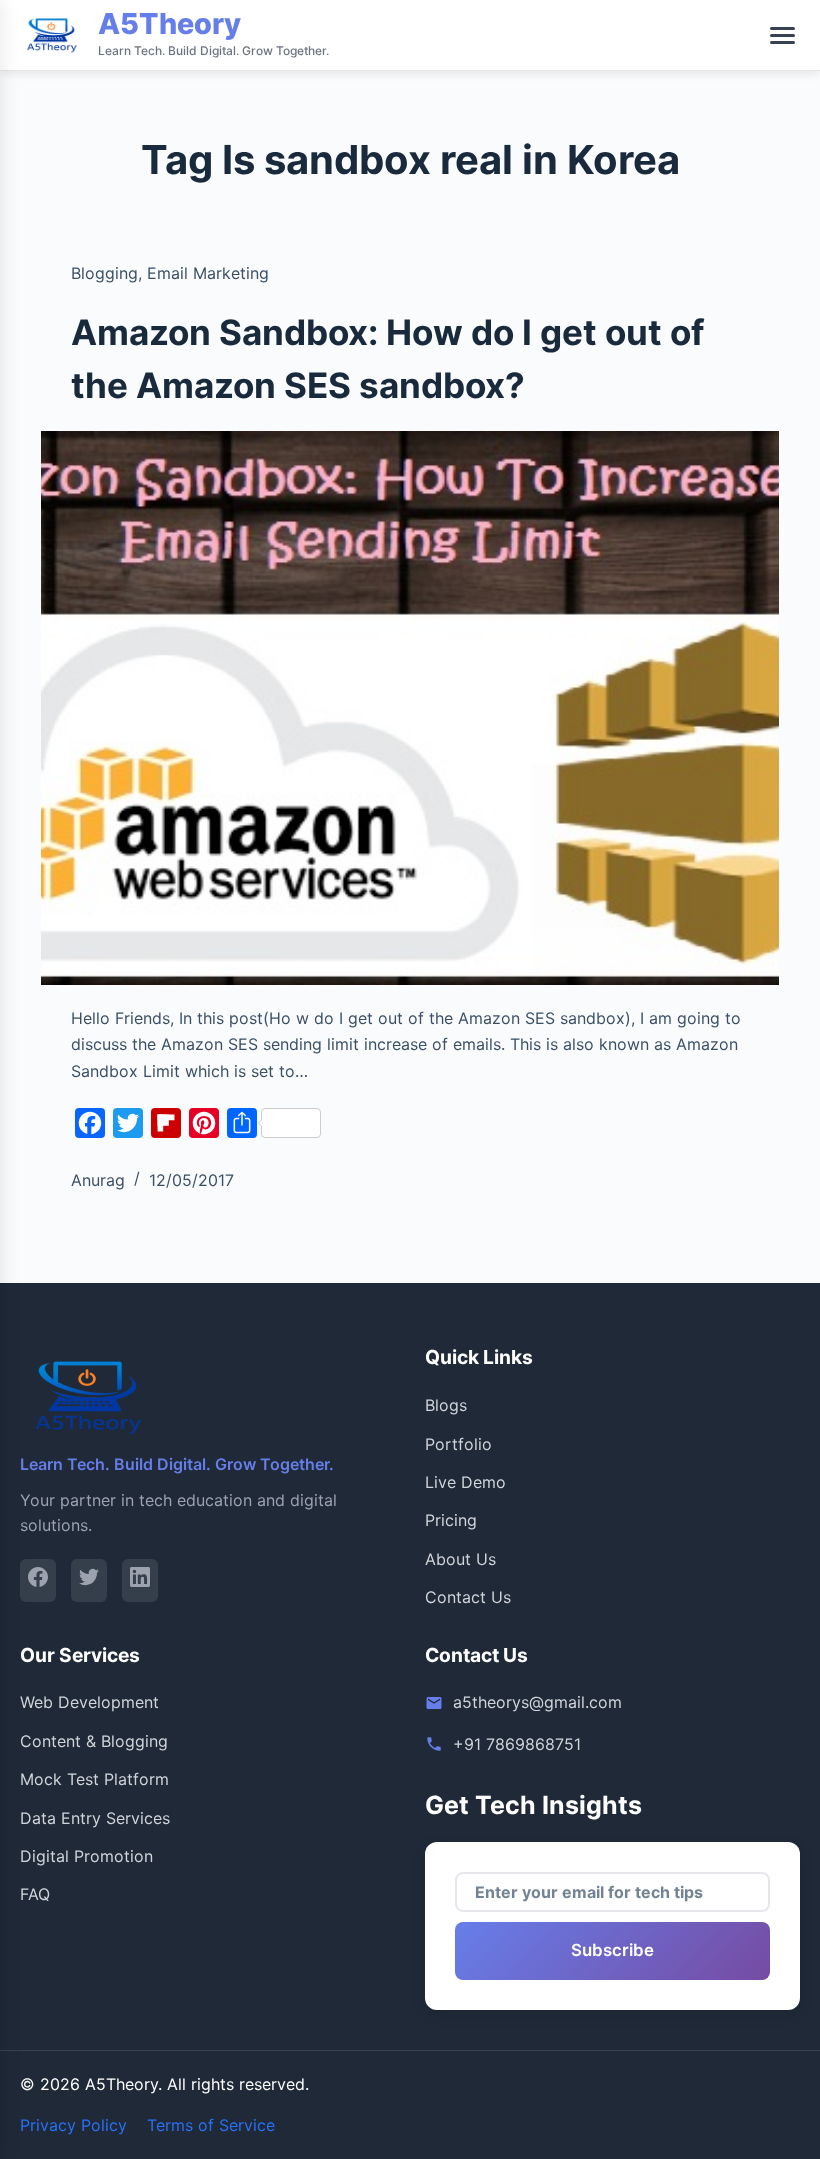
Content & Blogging (94, 1741)
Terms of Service (211, 2125)
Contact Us (468, 1597)
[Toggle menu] (782, 35)
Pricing (451, 1520)
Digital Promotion (86, 1856)
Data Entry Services (95, 1818)
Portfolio (458, 1444)
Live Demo (465, 1482)
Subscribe (612, 1950)
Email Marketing (208, 273)
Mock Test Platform (94, 1779)
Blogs (446, 1405)
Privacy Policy (73, 2125)
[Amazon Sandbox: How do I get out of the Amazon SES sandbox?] (410, 708)
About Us (460, 1559)
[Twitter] (89, 1580)
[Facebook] (38, 1580)
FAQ (35, 1894)
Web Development (89, 1702)
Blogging (104, 273)
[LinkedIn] (140, 1580)
